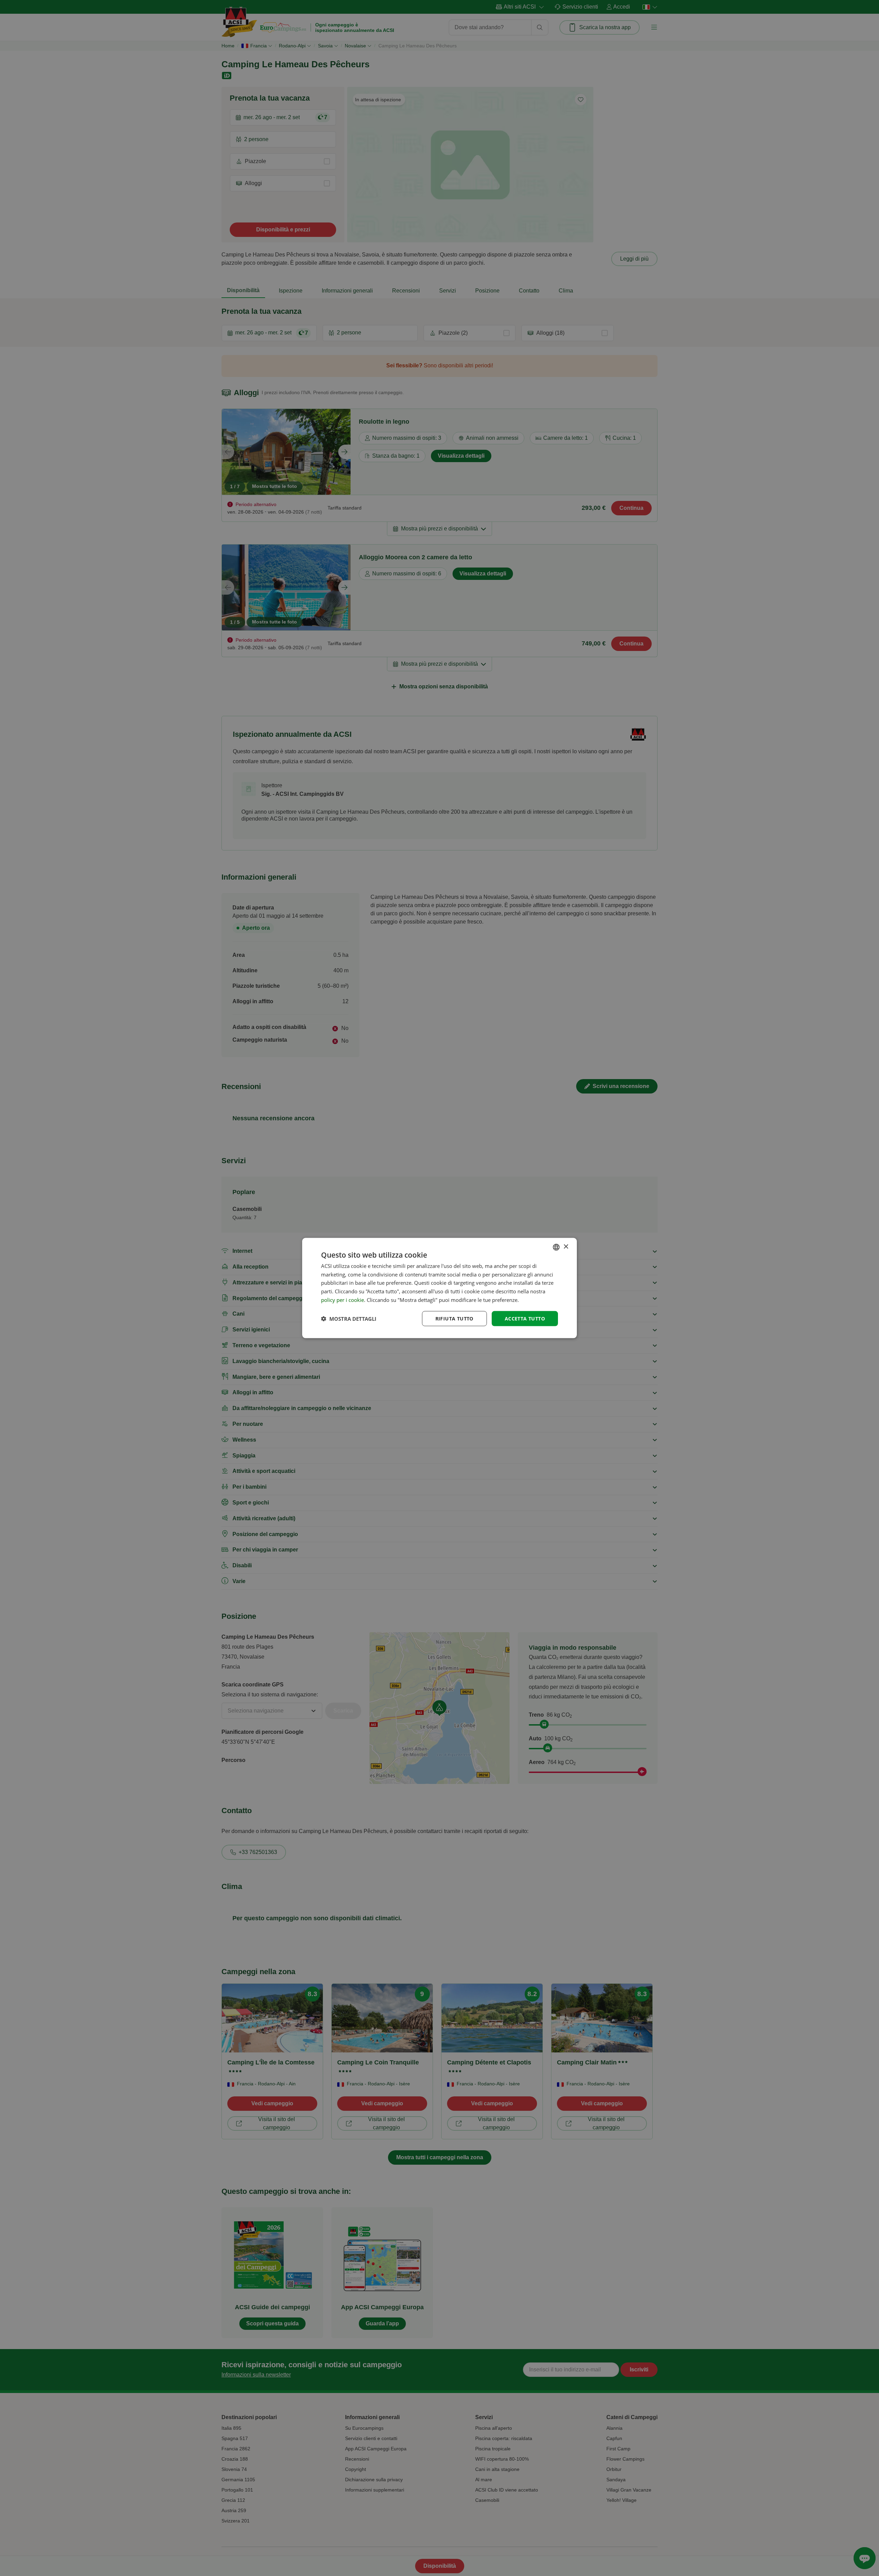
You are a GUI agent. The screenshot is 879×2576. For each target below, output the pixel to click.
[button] (349, 1319)
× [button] (566, 1247)
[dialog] (439, 1288)
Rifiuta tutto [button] (454, 1318)
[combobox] (556, 1247)
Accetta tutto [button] (525, 1318)
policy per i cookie (343, 1300)
